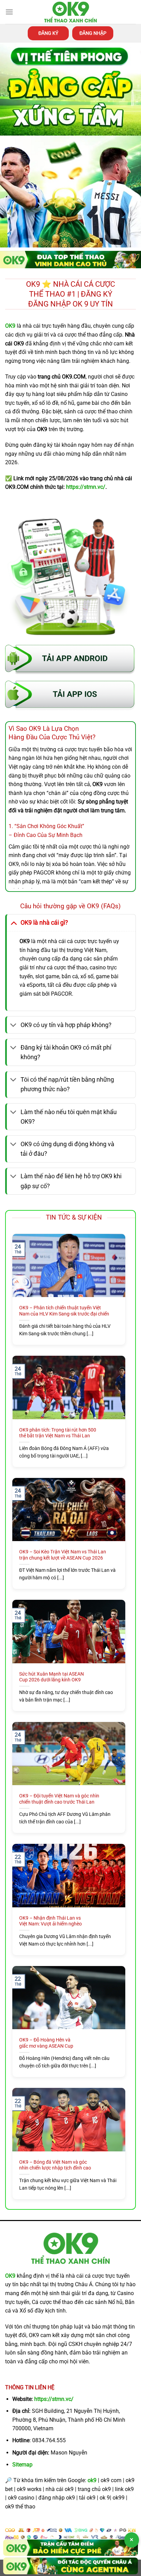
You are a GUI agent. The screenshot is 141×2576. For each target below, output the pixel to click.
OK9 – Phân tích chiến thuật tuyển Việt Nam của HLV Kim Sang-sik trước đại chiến (64, 1311)
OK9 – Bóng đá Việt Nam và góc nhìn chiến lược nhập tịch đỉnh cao (55, 2165)
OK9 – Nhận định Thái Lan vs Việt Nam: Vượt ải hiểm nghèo (50, 1921)
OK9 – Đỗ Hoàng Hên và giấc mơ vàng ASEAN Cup (46, 2043)
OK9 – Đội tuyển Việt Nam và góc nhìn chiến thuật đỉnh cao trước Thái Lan (59, 1799)
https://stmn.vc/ (54, 2399)
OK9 (10, 2276)
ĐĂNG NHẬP (93, 33)
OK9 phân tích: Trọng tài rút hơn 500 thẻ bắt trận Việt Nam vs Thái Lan (58, 1433)
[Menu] (9, 12)
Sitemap (22, 2465)
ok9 (92, 2480)
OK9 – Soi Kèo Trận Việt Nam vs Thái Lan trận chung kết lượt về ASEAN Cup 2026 (63, 1555)
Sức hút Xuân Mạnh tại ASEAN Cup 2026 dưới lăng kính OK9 (52, 1677)
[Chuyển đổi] (14, 922)
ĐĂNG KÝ (48, 33)
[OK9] (70, 12)
